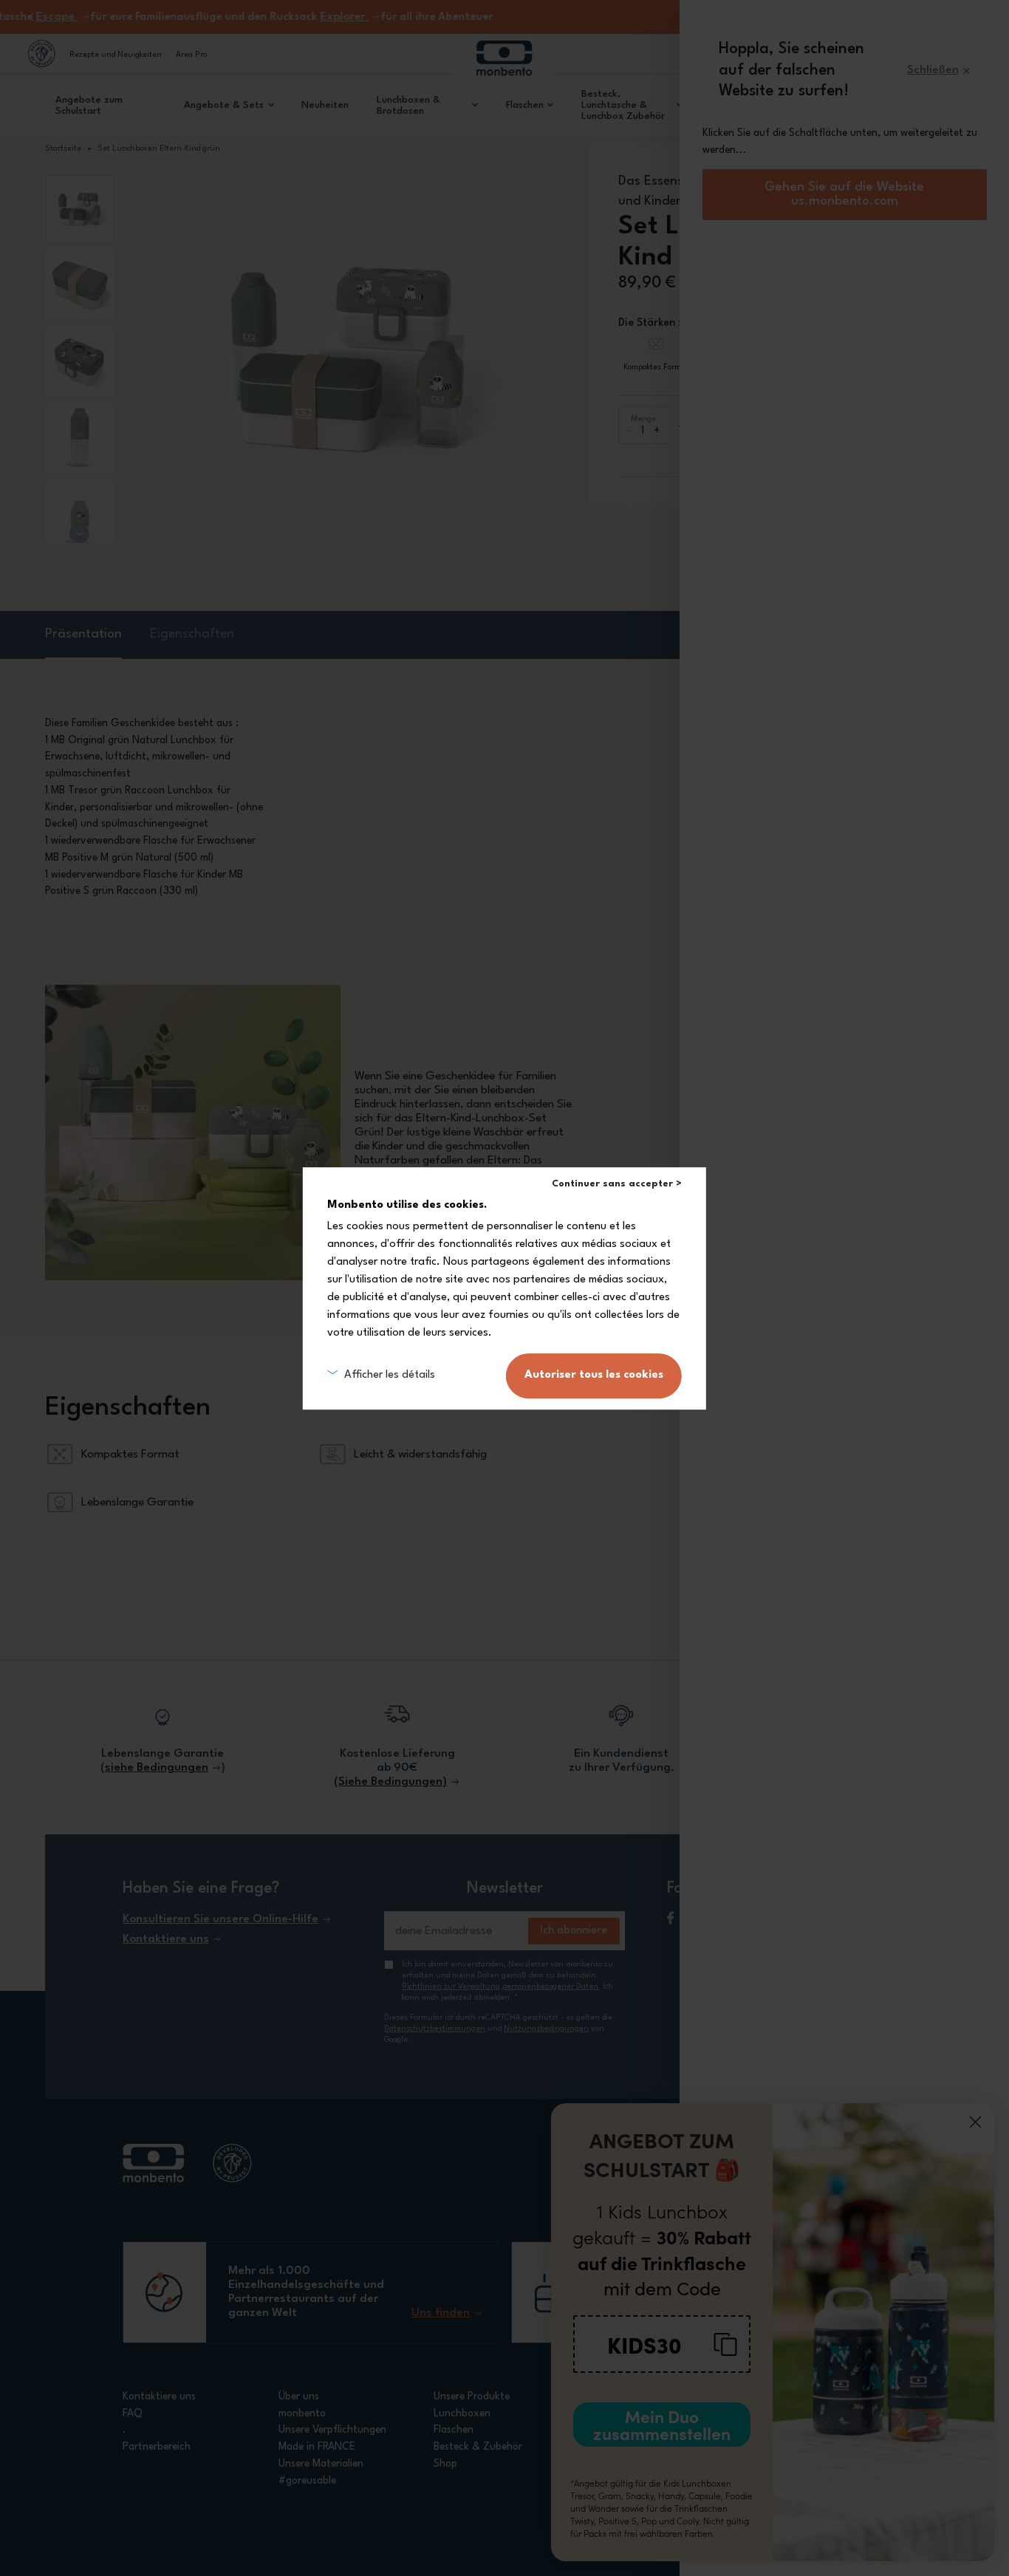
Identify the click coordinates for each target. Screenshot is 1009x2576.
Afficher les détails (390, 1375)
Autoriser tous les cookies (594, 1375)
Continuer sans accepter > (617, 1184)
